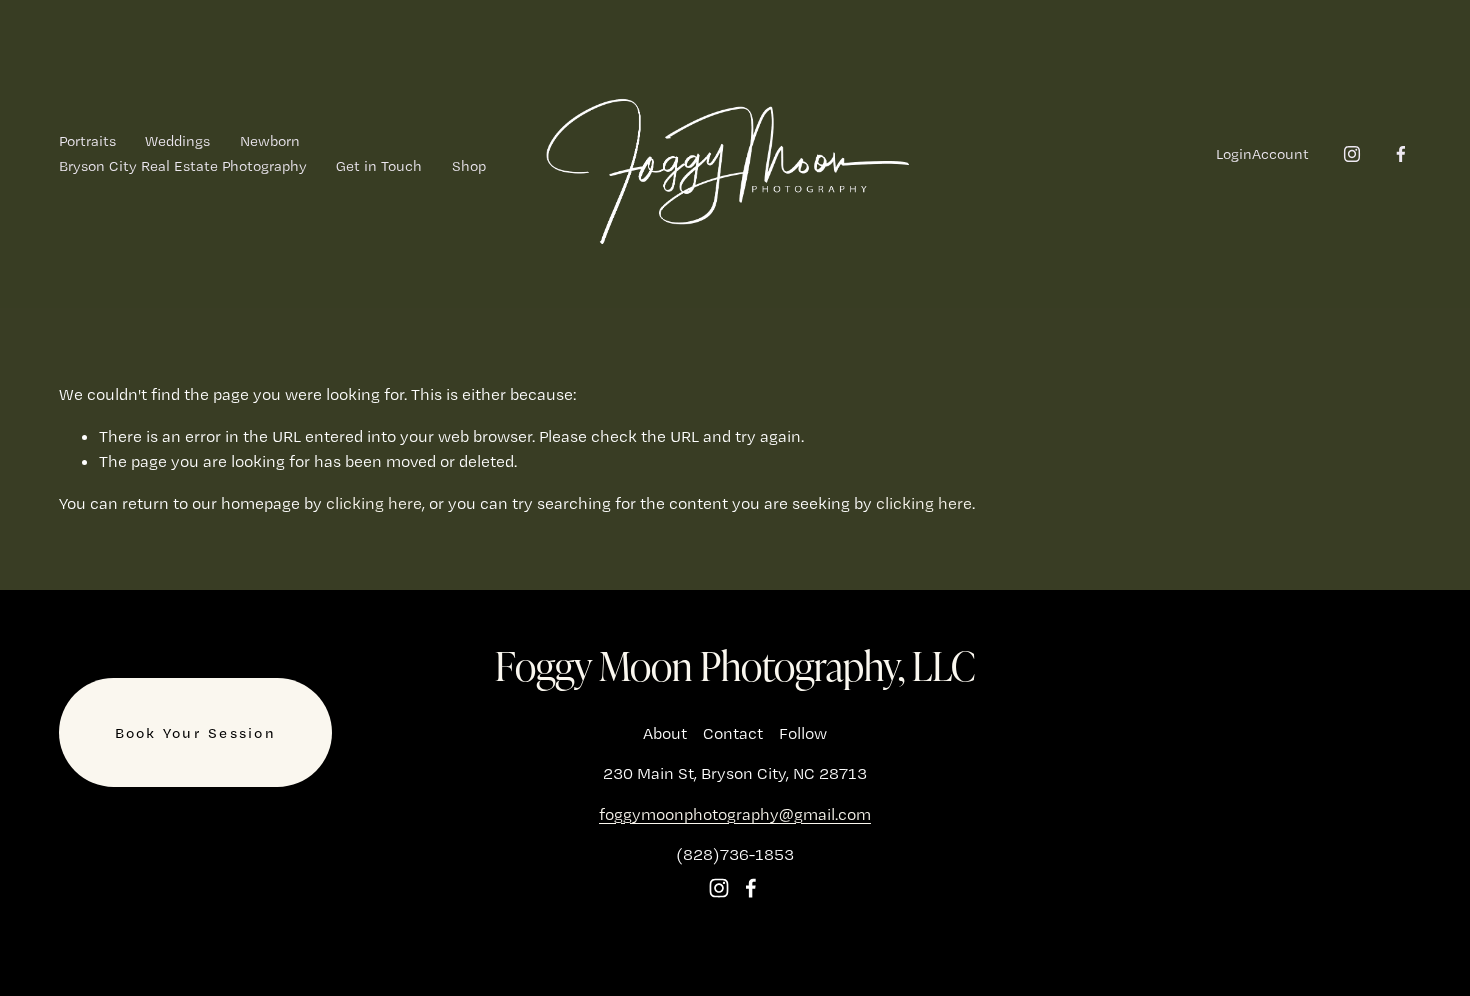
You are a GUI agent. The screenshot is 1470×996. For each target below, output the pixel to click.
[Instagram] (1352, 154)
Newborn (270, 141)
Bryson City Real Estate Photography (183, 166)
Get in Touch (379, 166)
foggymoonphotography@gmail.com (735, 814)
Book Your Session (195, 733)
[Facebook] (1401, 154)
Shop (469, 166)
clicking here (374, 503)
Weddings (177, 141)
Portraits (87, 141)
